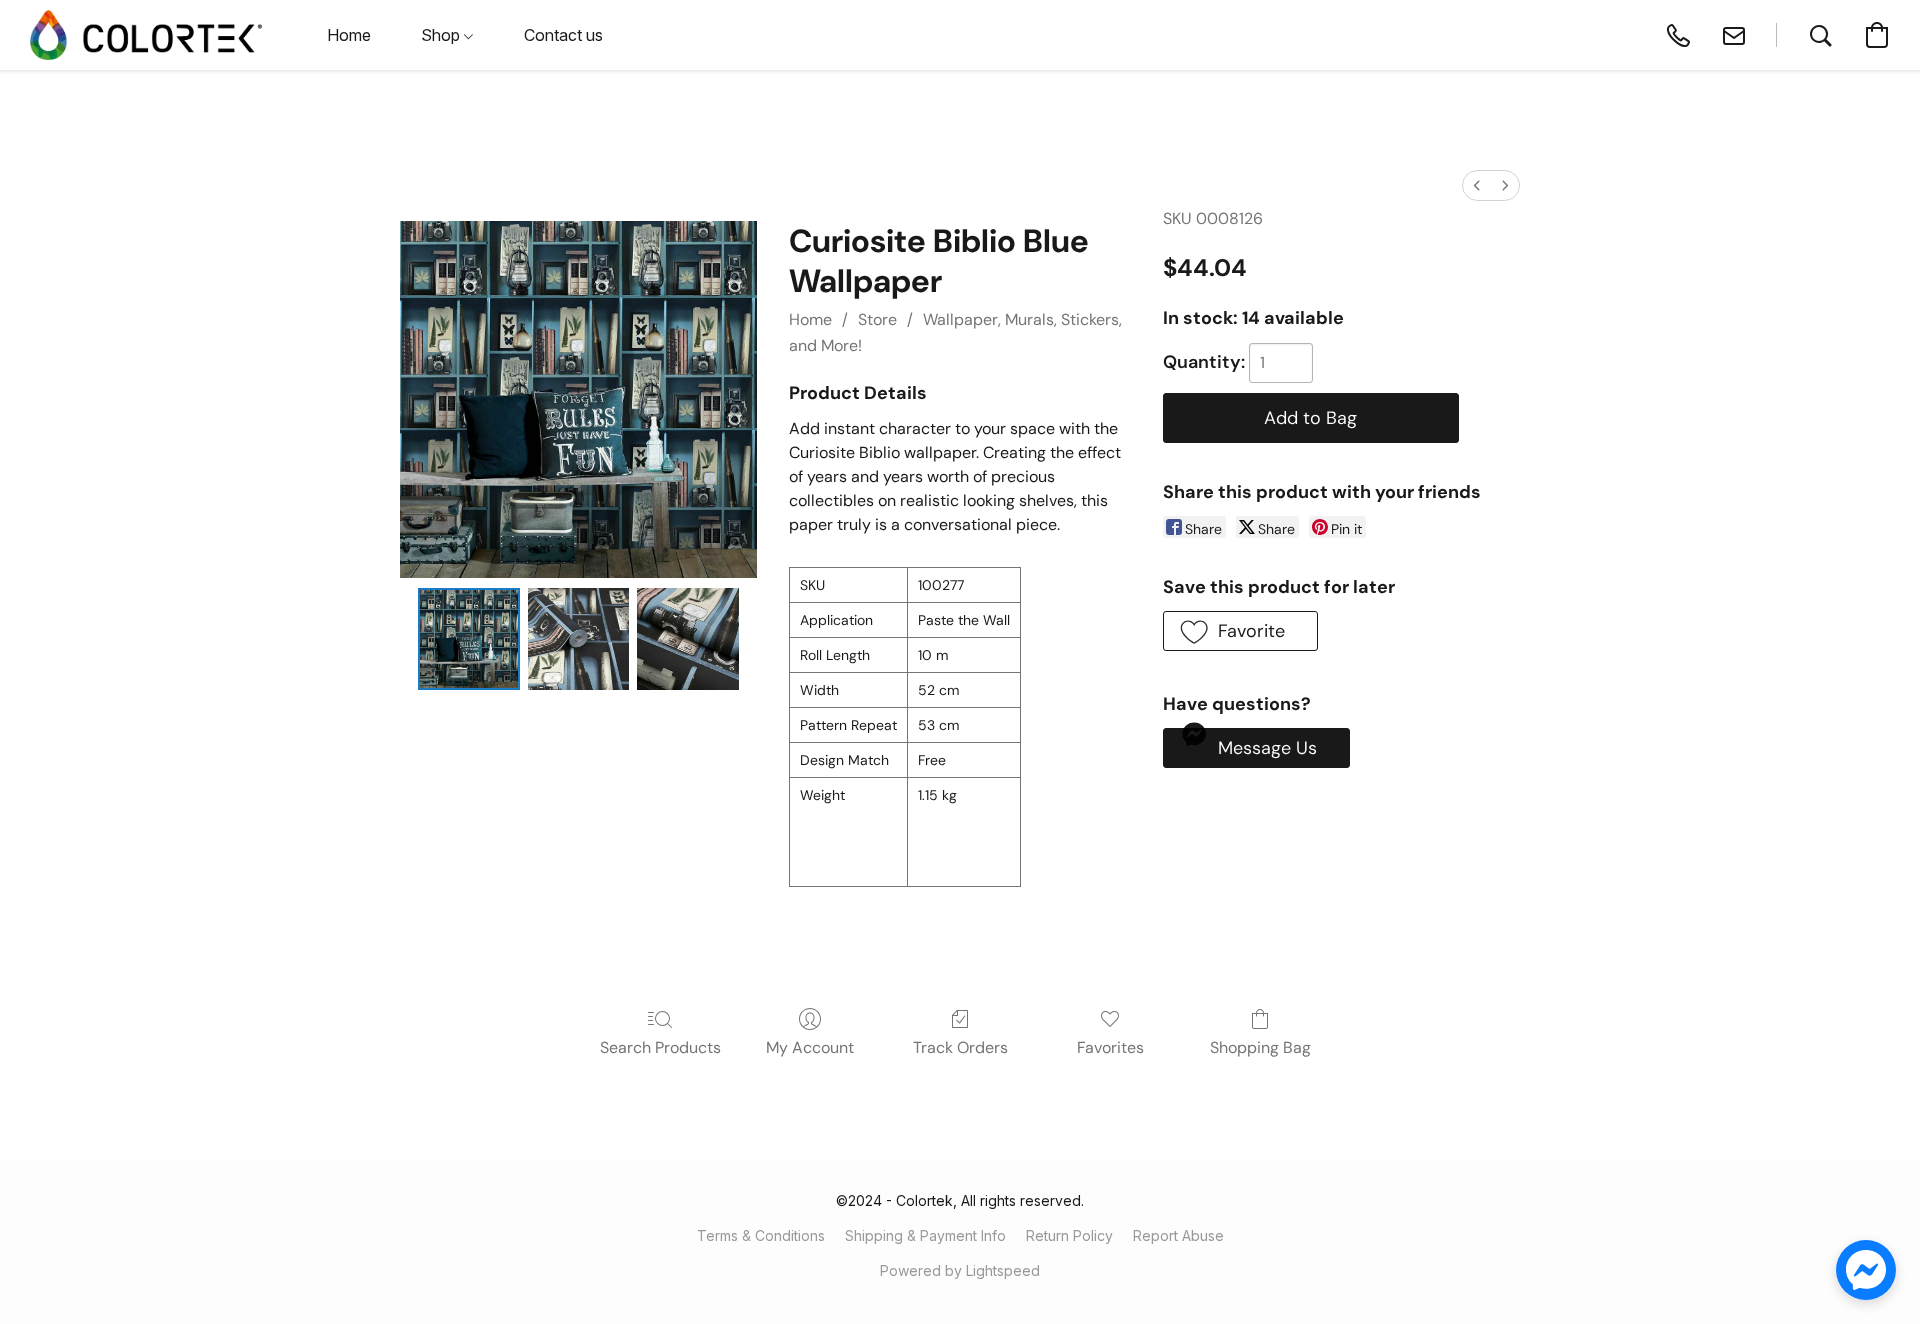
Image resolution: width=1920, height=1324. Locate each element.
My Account (810, 1047)
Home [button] (349, 35)
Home (810, 319)
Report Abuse (1178, 1235)
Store (877, 319)
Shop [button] (442, 35)
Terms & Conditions (761, 1235)
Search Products (660, 1047)
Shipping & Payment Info (925, 1235)
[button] (146, 35)
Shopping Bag (1260, 1047)
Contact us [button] (563, 35)
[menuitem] (1477, 185)
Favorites (1110, 1047)
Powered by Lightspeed (960, 1270)
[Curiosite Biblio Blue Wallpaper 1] (579, 639)
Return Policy (1069, 1235)
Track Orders (960, 1047)
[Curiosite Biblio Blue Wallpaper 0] (469, 639)
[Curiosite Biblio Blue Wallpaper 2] (688, 639)
